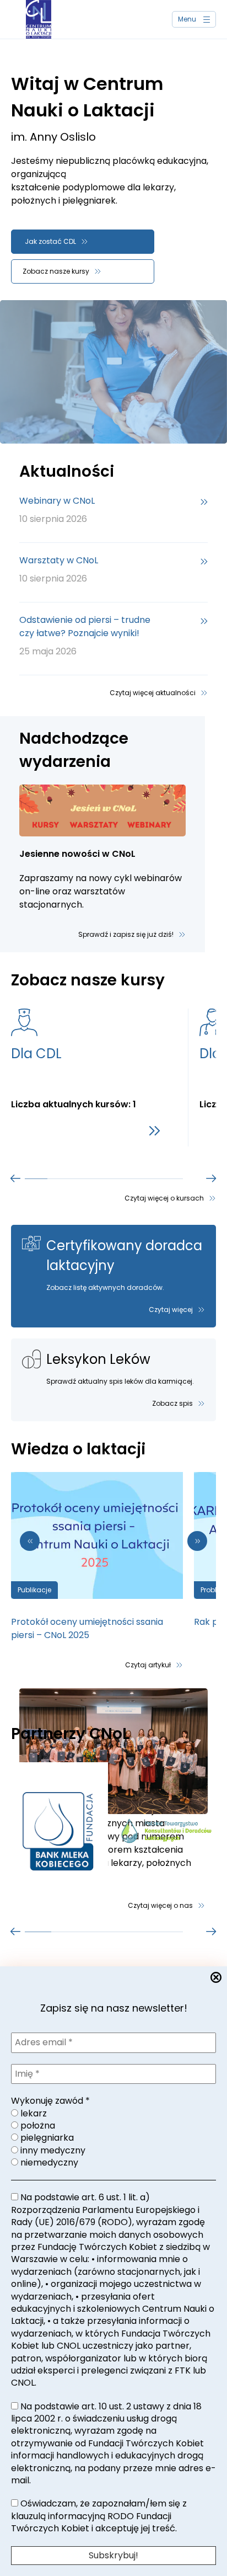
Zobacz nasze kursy (56, 271)
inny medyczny (52, 2151)
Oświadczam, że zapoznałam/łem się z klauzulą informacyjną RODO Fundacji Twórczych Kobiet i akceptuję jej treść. (99, 2516)
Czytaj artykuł (148, 1665)
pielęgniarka (46, 2138)
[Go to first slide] (212, 1178)
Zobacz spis (172, 1403)
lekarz (33, 2114)
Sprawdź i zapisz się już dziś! (126, 934)
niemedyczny (48, 2163)
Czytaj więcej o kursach (164, 1198)
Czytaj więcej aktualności (153, 693)
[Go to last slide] (30, 1541)
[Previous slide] (15, 1178)
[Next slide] (197, 1541)
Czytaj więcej (171, 1310)
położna (37, 2126)
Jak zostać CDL (50, 241)
